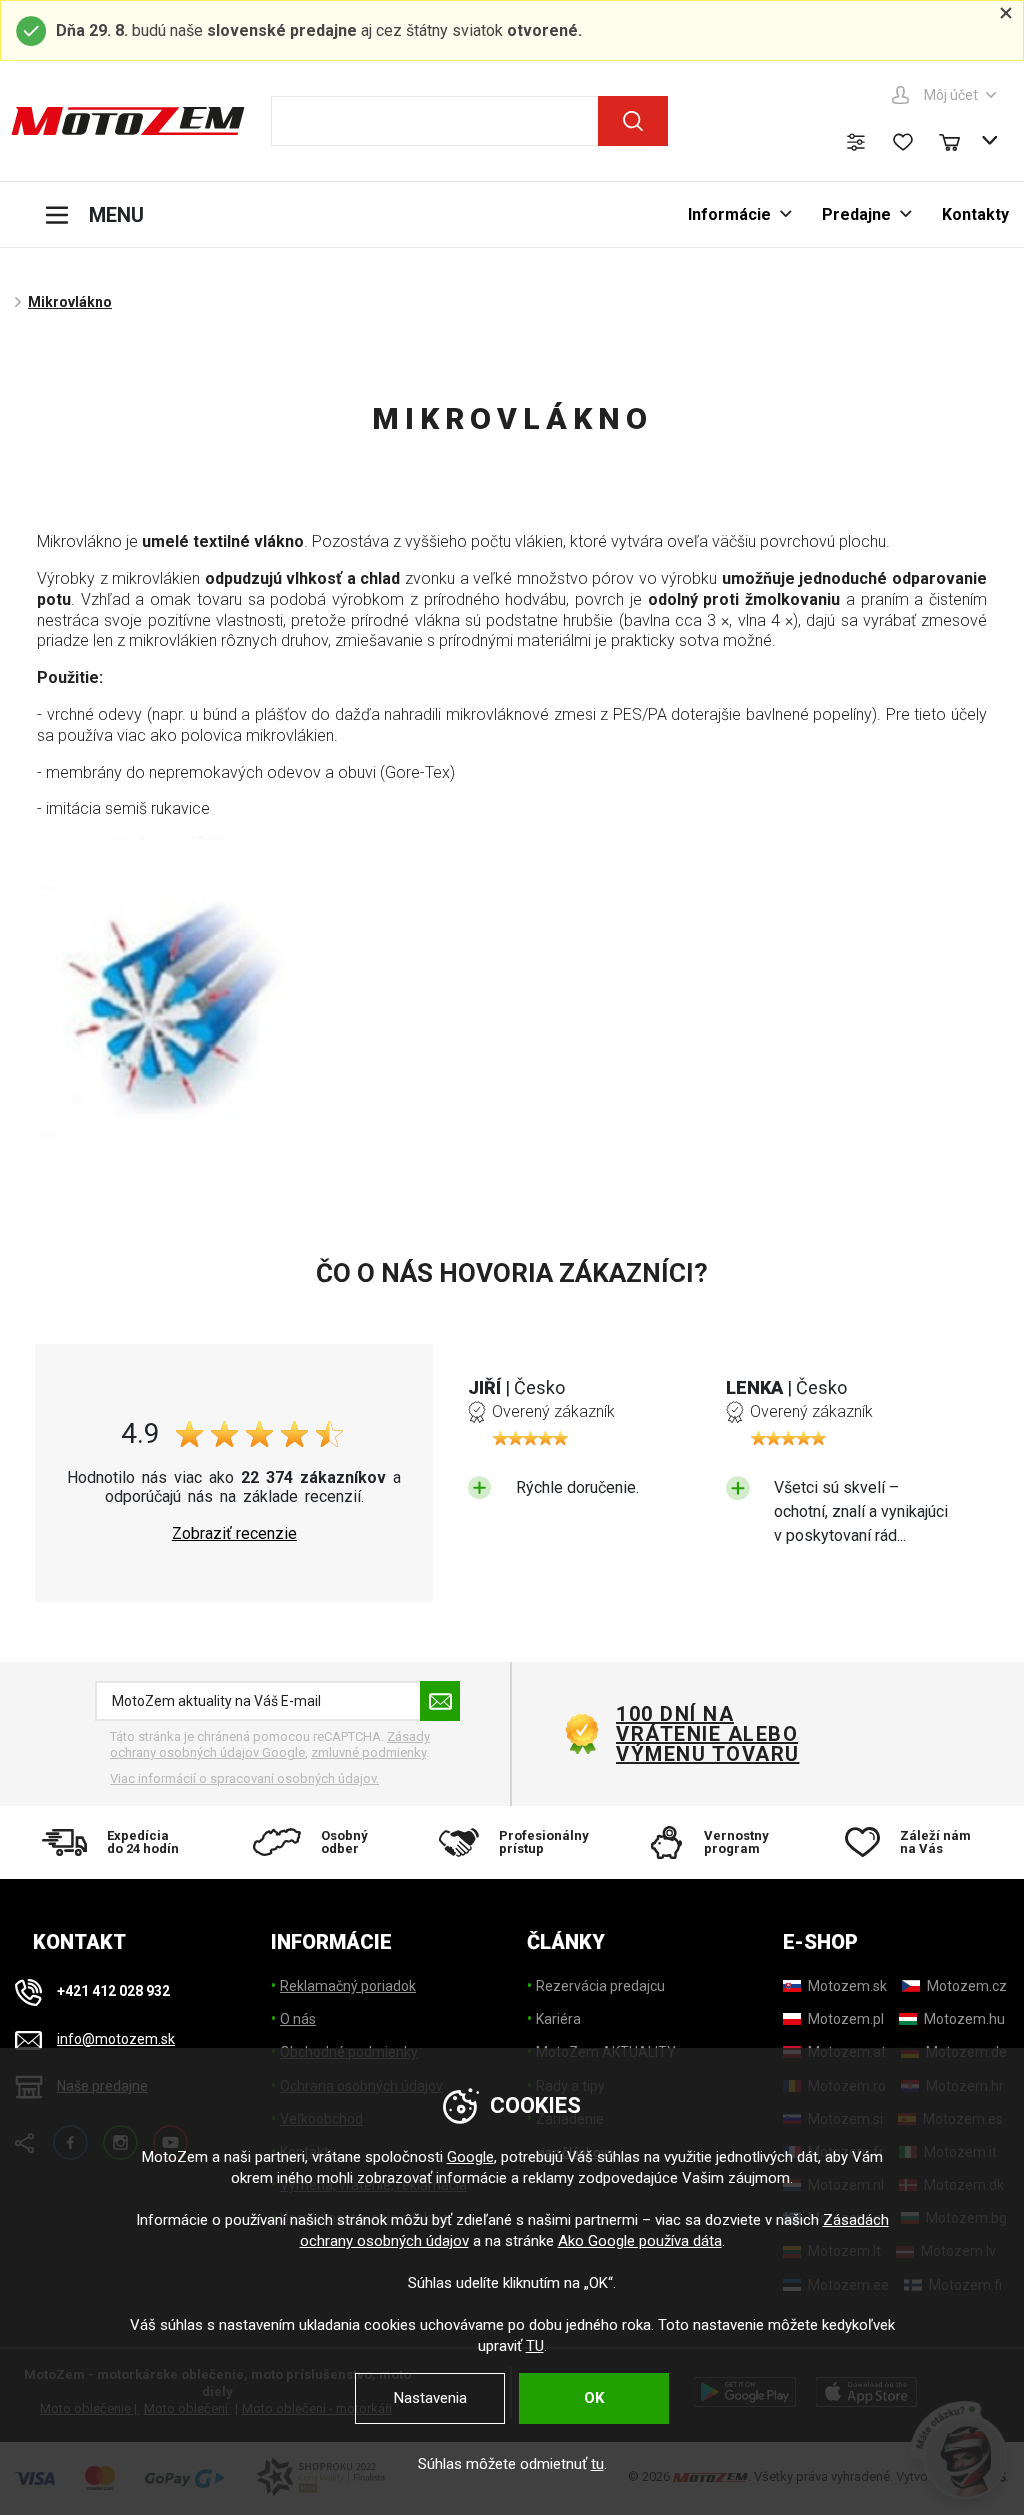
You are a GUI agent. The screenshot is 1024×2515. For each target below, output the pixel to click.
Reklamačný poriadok (348, 1986)
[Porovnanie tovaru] (856, 142)
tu (597, 2464)
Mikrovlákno (70, 302)
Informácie (729, 214)
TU (535, 2346)
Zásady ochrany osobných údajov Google (270, 1744)
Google (470, 2157)
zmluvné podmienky (368, 1752)
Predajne (856, 214)
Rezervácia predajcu (600, 1986)
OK (594, 2398)
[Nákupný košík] (959, 140)
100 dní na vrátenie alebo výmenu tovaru (708, 1734)
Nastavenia (430, 2398)
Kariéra (558, 2019)
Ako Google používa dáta (640, 2241)
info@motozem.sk (116, 2039)
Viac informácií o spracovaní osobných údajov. (244, 1778)
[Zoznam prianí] (903, 142)
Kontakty (975, 214)
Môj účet (951, 95)
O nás (298, 2019)
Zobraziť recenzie (234, 1534)
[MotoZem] (128, 121)
